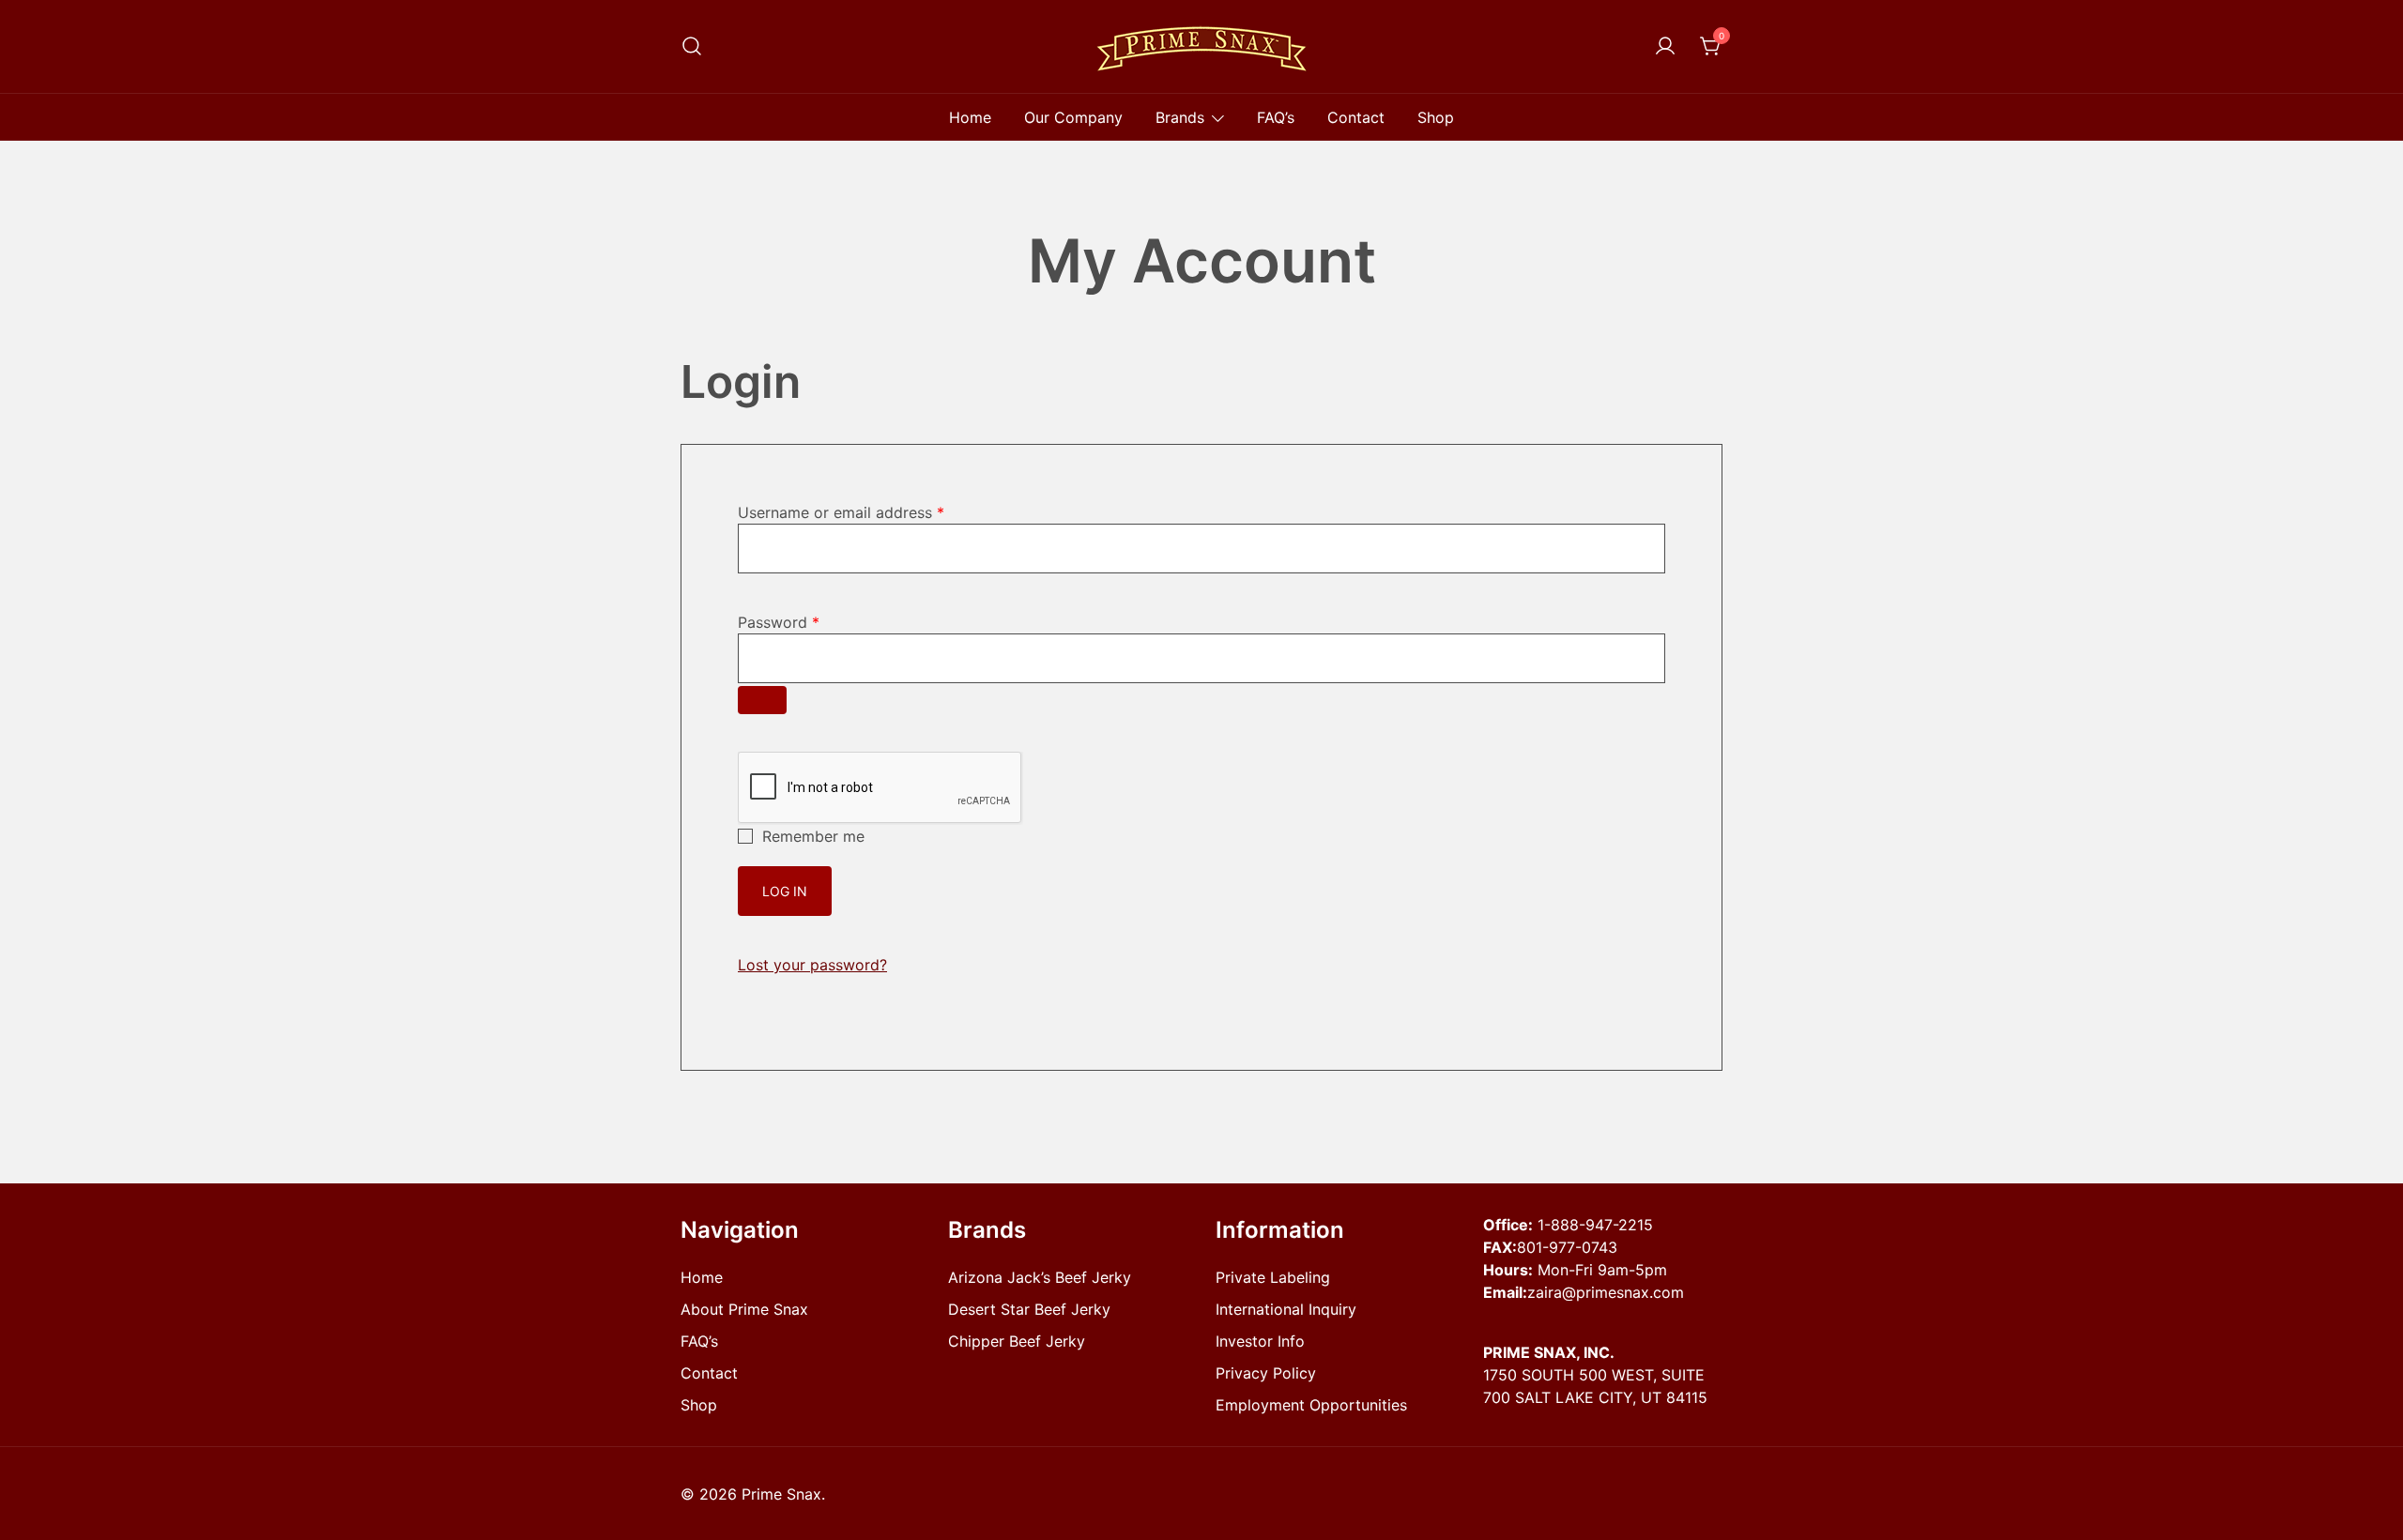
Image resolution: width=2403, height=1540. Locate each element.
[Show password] (762, 700)
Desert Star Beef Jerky (1029, 1309)
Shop (1436, 117)
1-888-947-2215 (1595, 1225)
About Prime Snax (744, 1309)
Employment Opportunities (1311, 1405)
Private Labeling (1273, 1277)
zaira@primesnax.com (1606, 1292)
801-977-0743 (1567, 1247)
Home (970, 117)
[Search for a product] (692, 46)
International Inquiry (1286, 1309)
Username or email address (841, 512)
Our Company (1073, 117)
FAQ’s (1276, 117)
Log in (785, 891)
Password (779, 622)
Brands (1180, 117)
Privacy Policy (1266, 1373)
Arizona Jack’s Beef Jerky (1040, 1277)
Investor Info (1260, 1341)
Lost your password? (812, 965)
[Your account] (1665, 47)
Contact (1356, 117)
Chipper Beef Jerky (1017, 1341)
